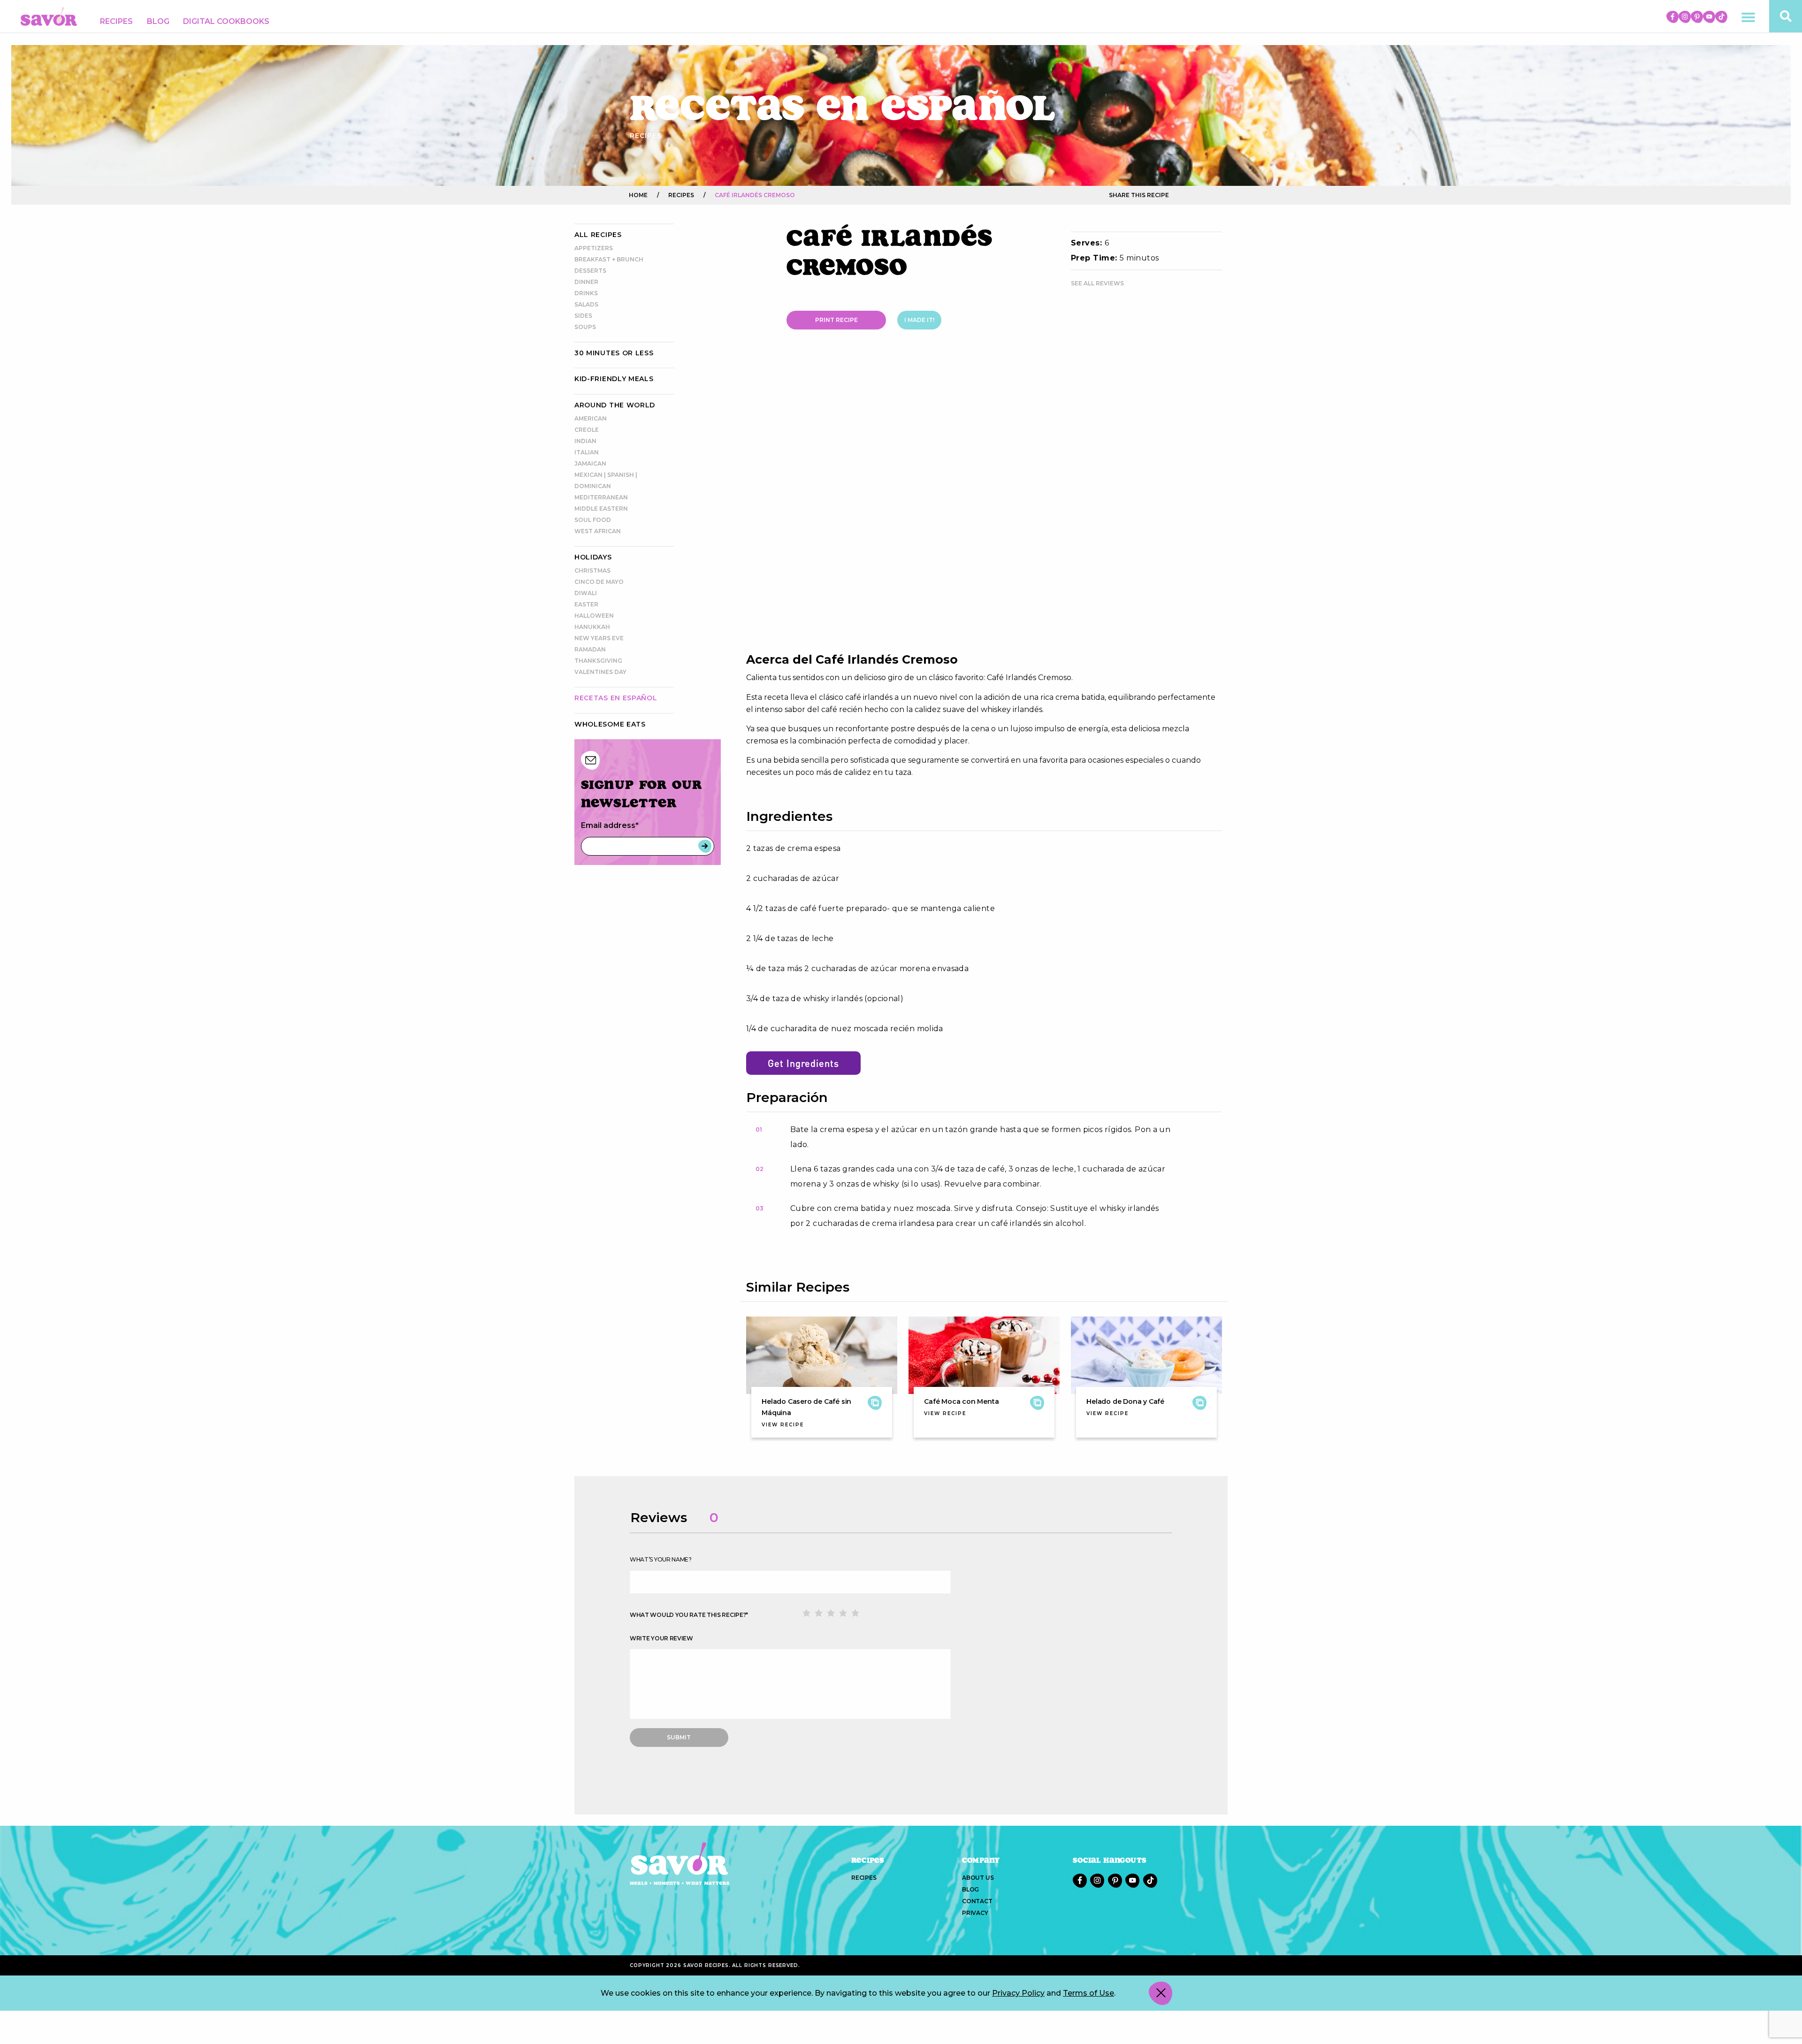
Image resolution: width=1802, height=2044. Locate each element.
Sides (583, 316)
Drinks (586, 293)
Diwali (586, 593)
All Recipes (598, 235)
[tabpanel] (984, 501)
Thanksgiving (598, 661)
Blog (158, 21)
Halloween (594, 616)
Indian (585, 441)
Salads (586, 304)
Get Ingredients (803, 1063)
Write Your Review (661, 1638)
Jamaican (590, 463)
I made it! (919, 320)
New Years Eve (599, 638)
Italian (587, 452)
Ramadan (590, 649)
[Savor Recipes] (49, 16)
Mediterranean (601, 497)
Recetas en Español (616, 698)
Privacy (975, 1913)
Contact (977, 1901)
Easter (586, 604)
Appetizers (594, 248)
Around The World (615, 405)
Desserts (590, 271)
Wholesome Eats (610, 724)
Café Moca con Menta (961, 1401)
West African (598, 531)
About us (978, 1878)
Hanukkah (592, 627)
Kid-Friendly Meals (614, 379)
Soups (585, 327)
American (591, 418)
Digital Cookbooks (226, 21)
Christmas (592, 570)
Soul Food (593, 520)
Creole (587, 430)
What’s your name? (661, 1559)
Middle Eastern (601, 509)
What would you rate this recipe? (689, 1615)
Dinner (586, 282)
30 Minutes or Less (614, 353)
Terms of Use (1088, 1993)
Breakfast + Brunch (609, 259)
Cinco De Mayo (599, 582)
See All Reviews (1097, 283)
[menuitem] (116, 22)
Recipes (116, 21)
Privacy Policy (1018, 1993)
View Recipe (783, 1425)
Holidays (593, 557)
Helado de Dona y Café (1125, 1401)
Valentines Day (600, 672)
